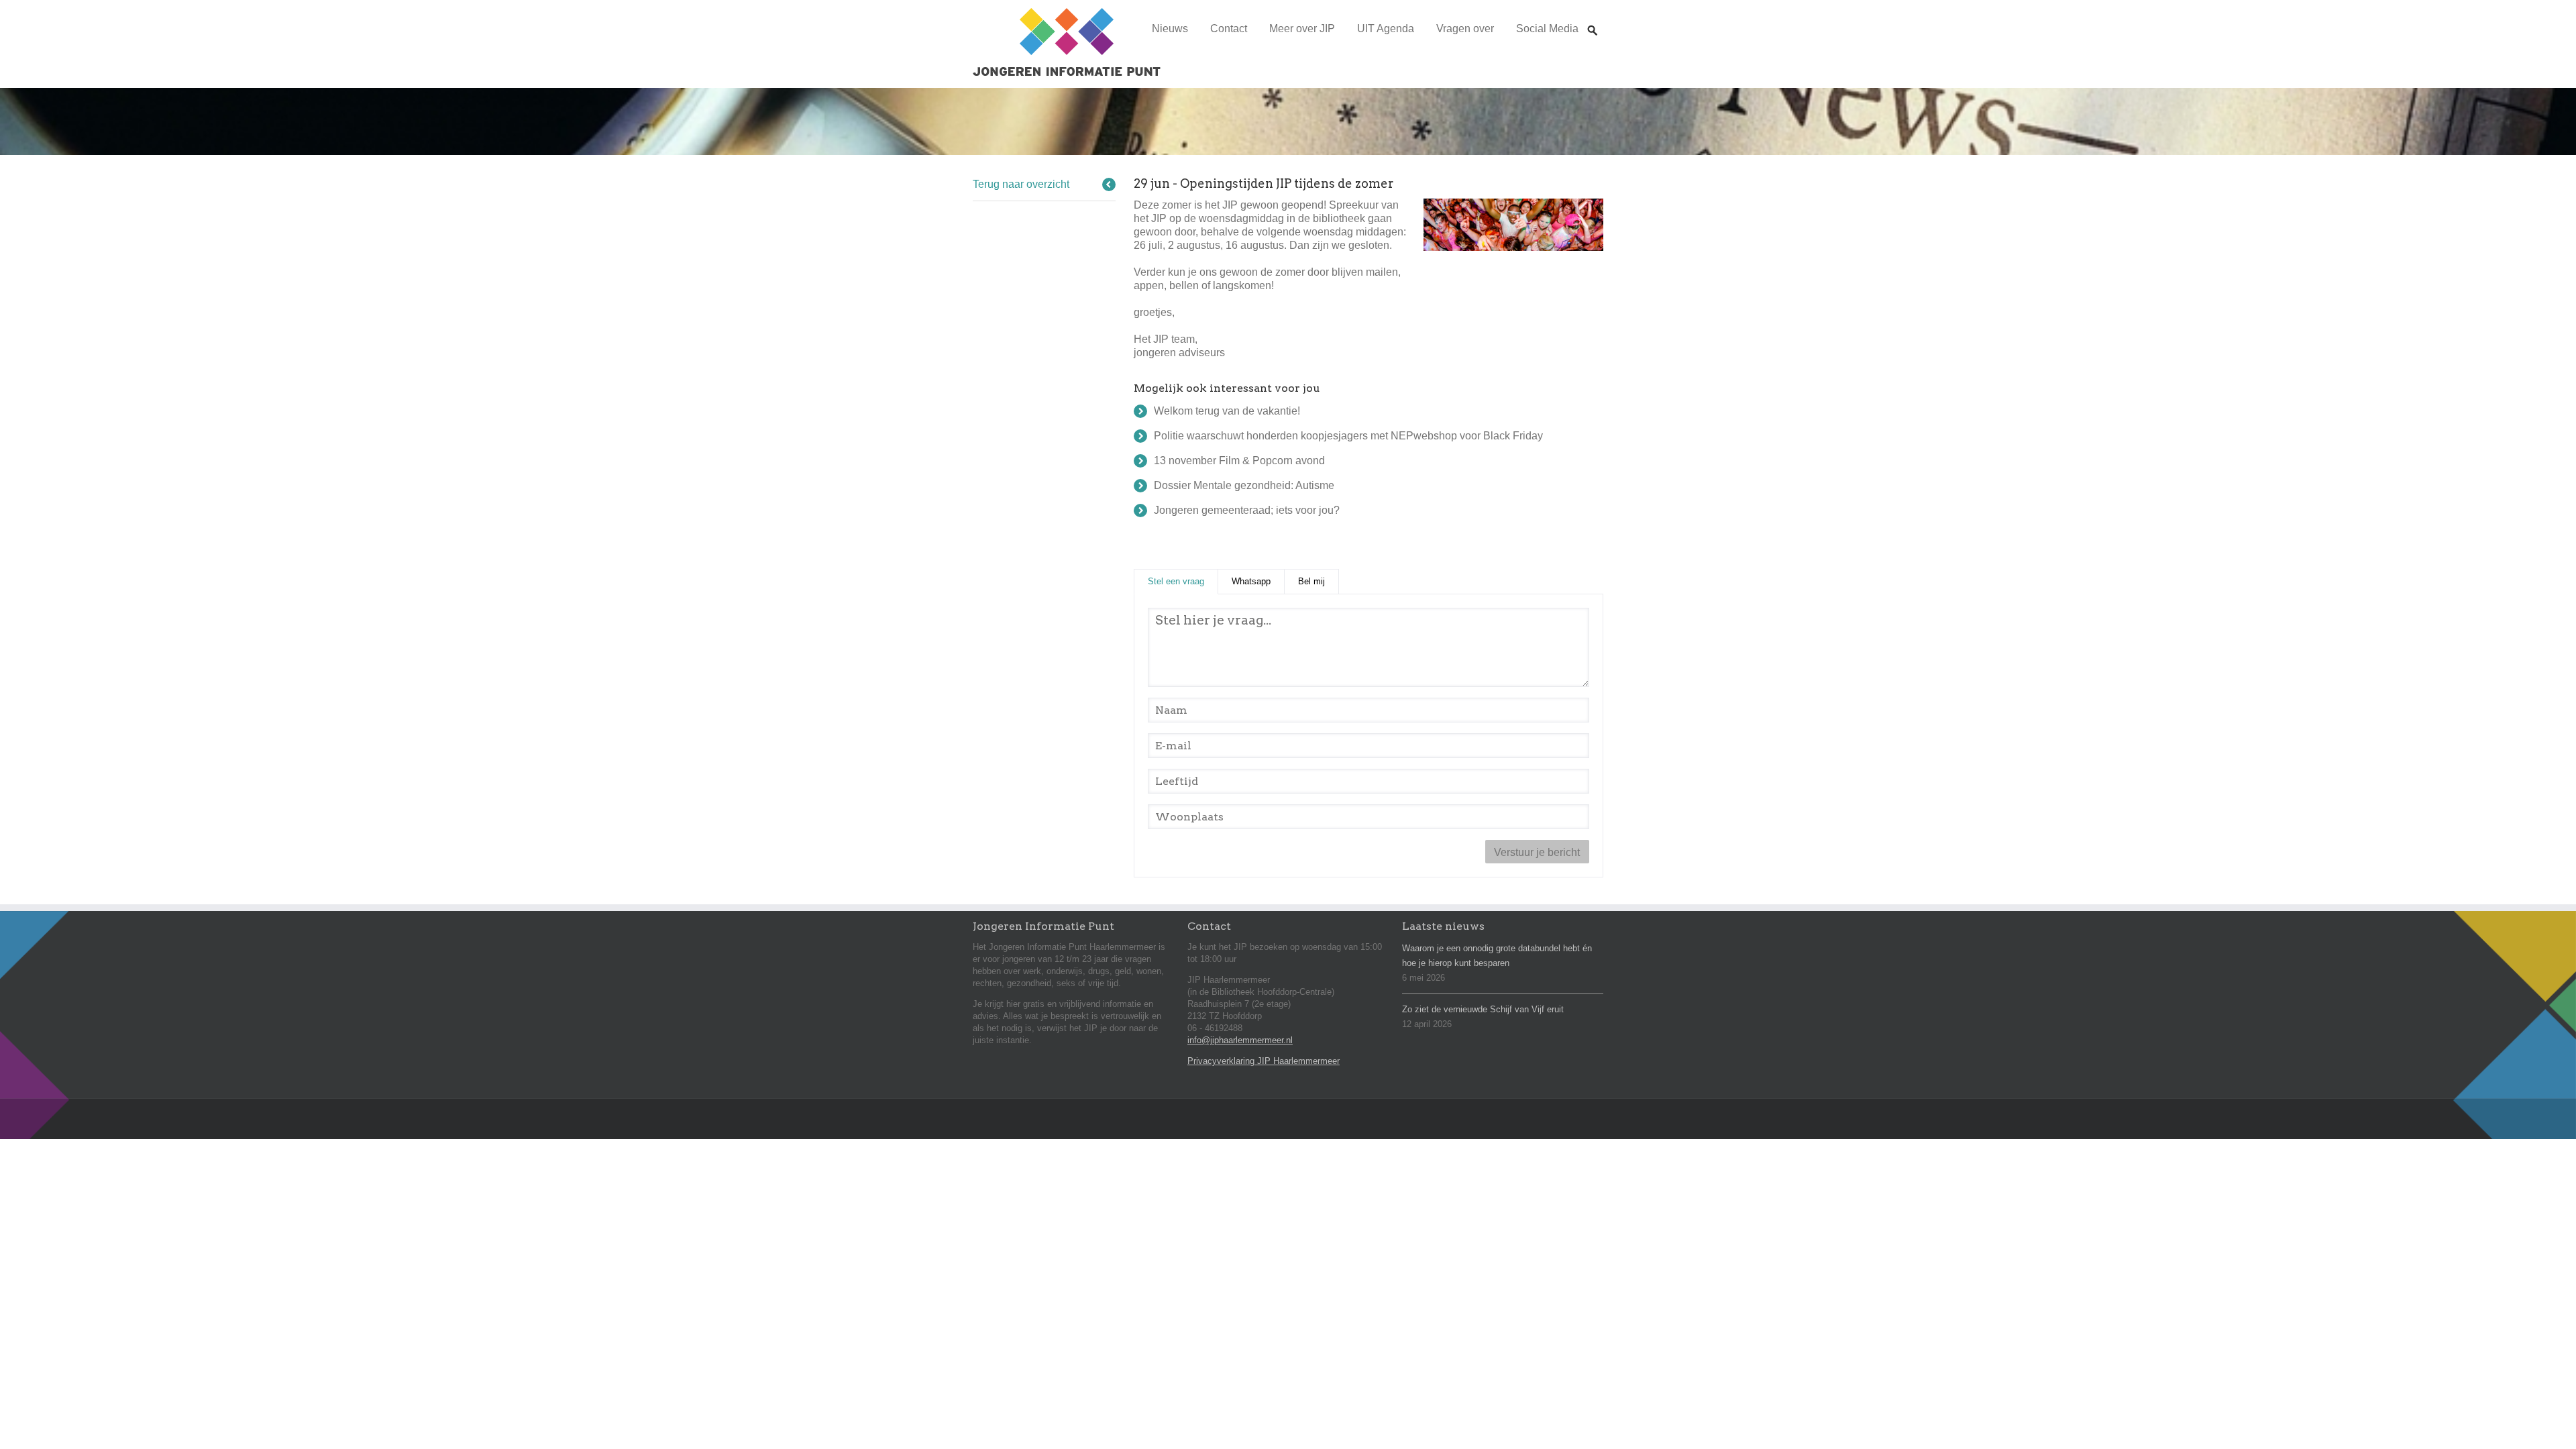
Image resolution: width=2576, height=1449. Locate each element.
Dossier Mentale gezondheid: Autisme (1244, 485)
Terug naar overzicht (1021, 184)
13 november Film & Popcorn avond (1239, 461)
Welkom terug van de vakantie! (1227, 411)
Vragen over (1465, 29)
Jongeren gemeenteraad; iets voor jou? (1247, 510)
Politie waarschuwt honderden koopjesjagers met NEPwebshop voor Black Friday (1348, 436)
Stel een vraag (1183, 581)
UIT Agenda (1386, 29)
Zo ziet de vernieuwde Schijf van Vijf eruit (1483, 1009)
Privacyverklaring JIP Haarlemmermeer (1264, 1061)
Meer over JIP (1302, 29)
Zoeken (1593, 18)
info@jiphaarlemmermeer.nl (1240, 1040)
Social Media (1547, 29)
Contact (1229, 29)
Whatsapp (1251, 581)
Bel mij (1311, 581)
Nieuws (1170, 29)
